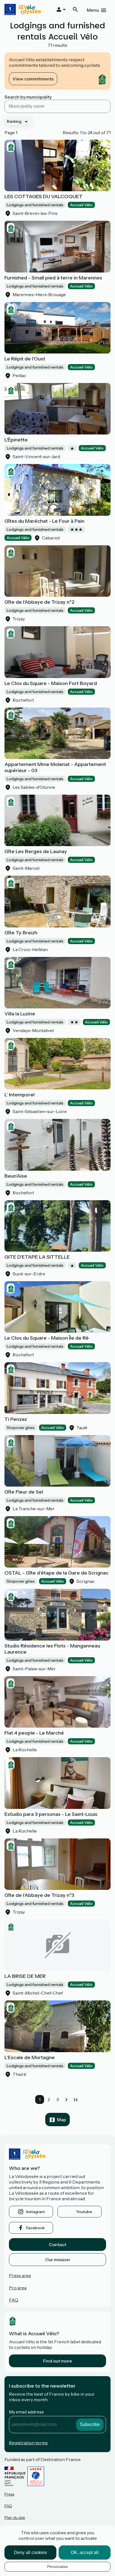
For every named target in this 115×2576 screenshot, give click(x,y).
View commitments (33, 79)
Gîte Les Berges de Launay (36, 851)
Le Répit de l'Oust (25, 359)
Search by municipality (28, 97)
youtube (84, 2212)
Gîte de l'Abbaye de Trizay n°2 (39, 602)
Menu (93, 10)
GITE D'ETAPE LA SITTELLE (37, 1257)
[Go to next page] (66, 2099)
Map (62, 2120)
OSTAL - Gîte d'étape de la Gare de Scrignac (57, 1573)
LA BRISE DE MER (25, 1976)
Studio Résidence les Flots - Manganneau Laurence (52, 1649)
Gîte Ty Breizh (21, 933)
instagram (36, 2212)
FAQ (14, 2300)
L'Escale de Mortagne (30, 2057)
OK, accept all (85, 2552)
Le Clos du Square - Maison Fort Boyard (51, 683)
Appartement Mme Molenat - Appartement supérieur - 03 (55, 767)
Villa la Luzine (20, 1014)
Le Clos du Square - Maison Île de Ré (47, 1338)
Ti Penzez (16, 1419)
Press (9, 2494)
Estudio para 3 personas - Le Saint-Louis (51, 1814)
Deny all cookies (30, 2552)
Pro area (18, 2288)
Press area (20, 2275)
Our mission (58, 2260)
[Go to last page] (75, 2099)
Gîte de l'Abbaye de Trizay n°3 (39, 1895)
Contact (57, 2245)
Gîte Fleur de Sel (24, 1492)
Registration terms (28, 2443)
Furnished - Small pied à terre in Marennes (53, 278)
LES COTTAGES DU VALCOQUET (44, 197)
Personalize (57, 2567)
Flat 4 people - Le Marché (34, 1733)
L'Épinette (16, 440)
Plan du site (15, 2518)
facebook (35, 2228)
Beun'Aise (16, 1176)
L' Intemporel (20, 1095)
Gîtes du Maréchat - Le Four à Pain (44, 521)
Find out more (57, 2361)
